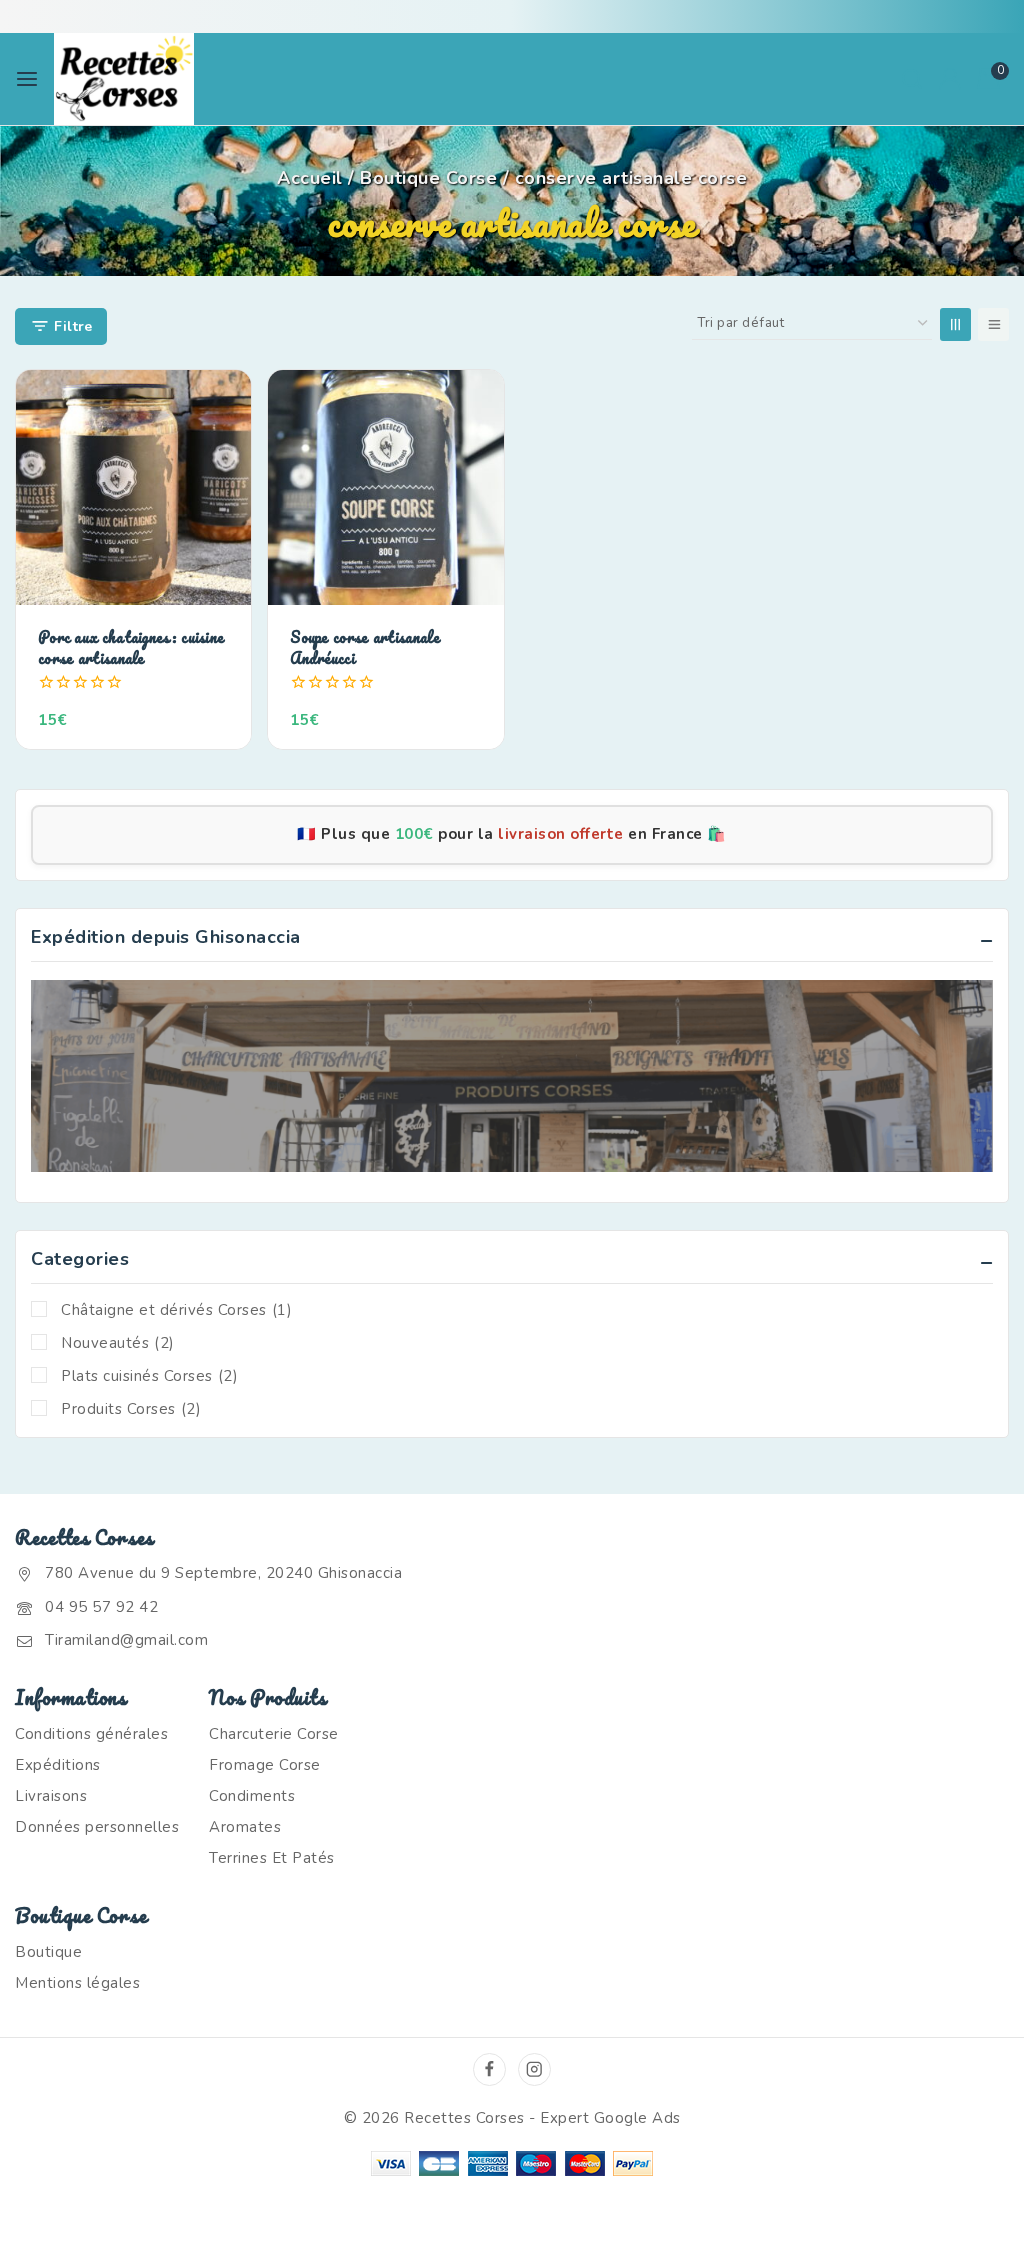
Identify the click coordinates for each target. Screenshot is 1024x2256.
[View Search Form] (912, 79)
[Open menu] (27, 79)
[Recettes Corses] (124, 79)
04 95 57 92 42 (101, 1607)
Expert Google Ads (610, 2118)
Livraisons (51, 1796)
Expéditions (58, 1765)
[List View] (993, 324)
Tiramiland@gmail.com (126, 1640)
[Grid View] (955, 324)
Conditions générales (91, 1734)
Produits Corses (131, 1409)
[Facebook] (489, 2069)
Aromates (245, 1827)
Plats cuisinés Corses (149, 1376)
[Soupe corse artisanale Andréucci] (385, 487)
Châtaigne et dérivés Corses (176, 1310)
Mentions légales (77, 1983)
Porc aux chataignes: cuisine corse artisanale (131, 647)
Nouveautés (118, 1343)
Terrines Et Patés (272, 1858)
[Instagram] (534, 2069)
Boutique (48, 1952)
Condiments (252, 1796)
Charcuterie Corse (274, 1734)
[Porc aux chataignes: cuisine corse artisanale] (133, 487)
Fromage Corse (265, 1765)
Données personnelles (97, 1827)
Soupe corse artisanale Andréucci (365, 647)
